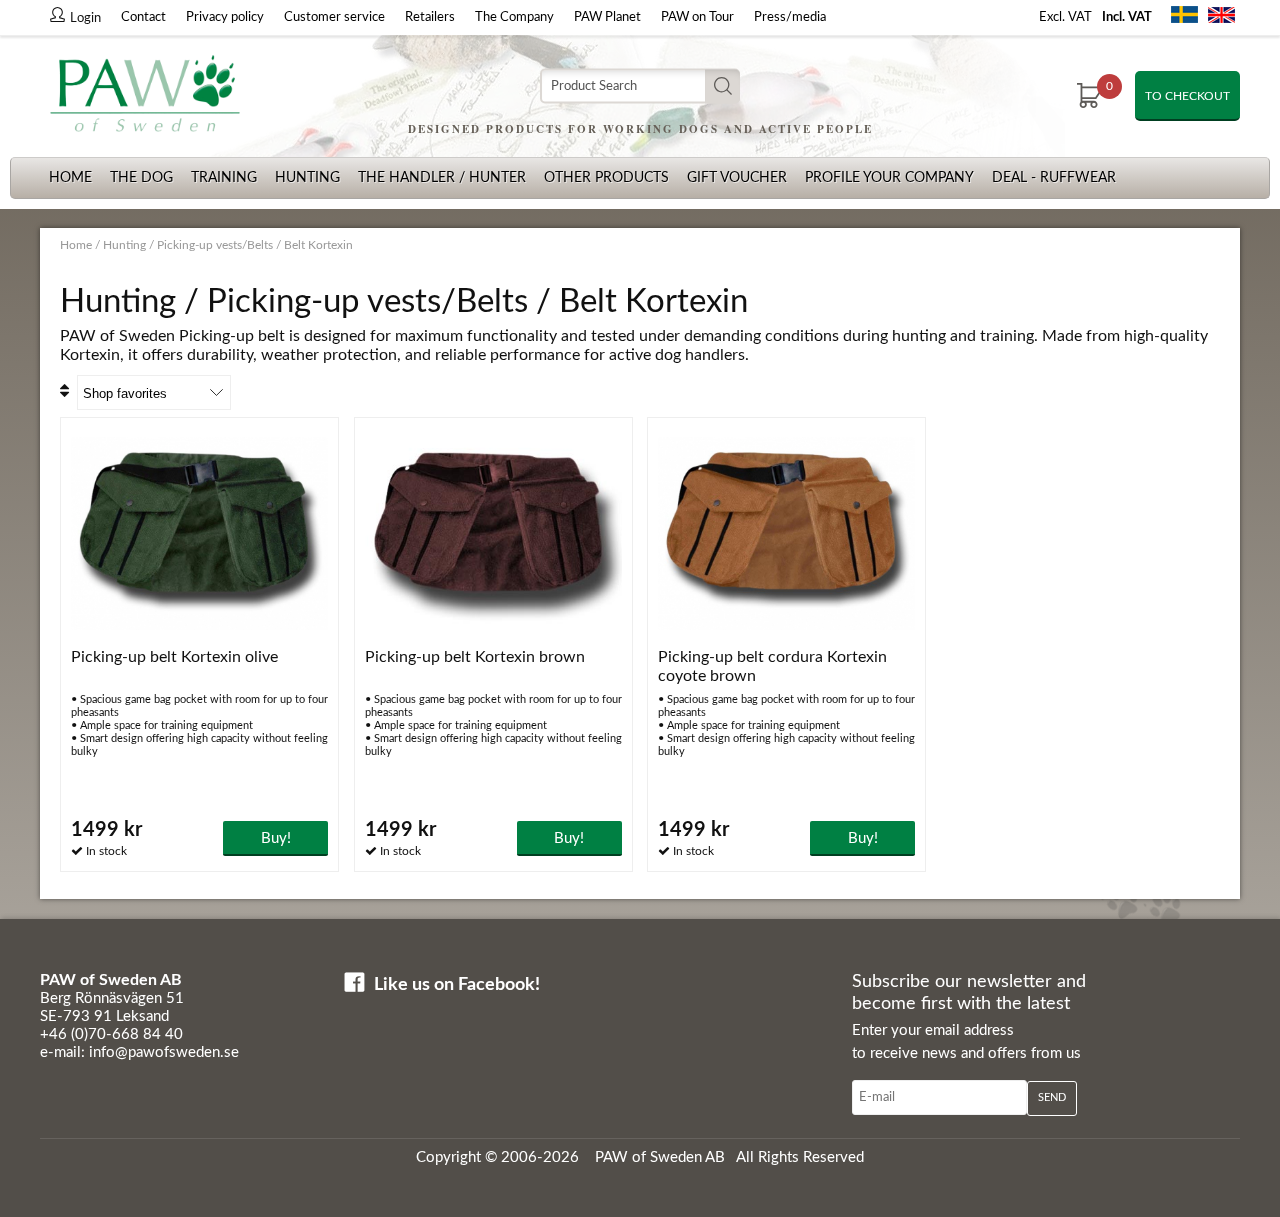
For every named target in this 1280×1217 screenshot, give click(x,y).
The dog (141, 178)
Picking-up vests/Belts (215, 245)
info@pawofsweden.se (164, 1052)
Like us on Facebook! (457, 985)
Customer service (334, 17)
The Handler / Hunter (442, 178)
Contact (143, 17)
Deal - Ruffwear (1054, 178)
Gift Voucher (737, 178)
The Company (514, 17)
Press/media (790, 17)
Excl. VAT (1065, 17)
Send (1052, 1097)
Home (70, 178)
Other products (606, 178)
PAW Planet (607, 17)
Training (224, 178)
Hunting (307, 178)
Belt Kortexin (318, 245)
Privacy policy (225, 17)
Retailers (430, 17)
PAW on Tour (697, 17)
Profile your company (889, 178)
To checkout (1187, 96)
